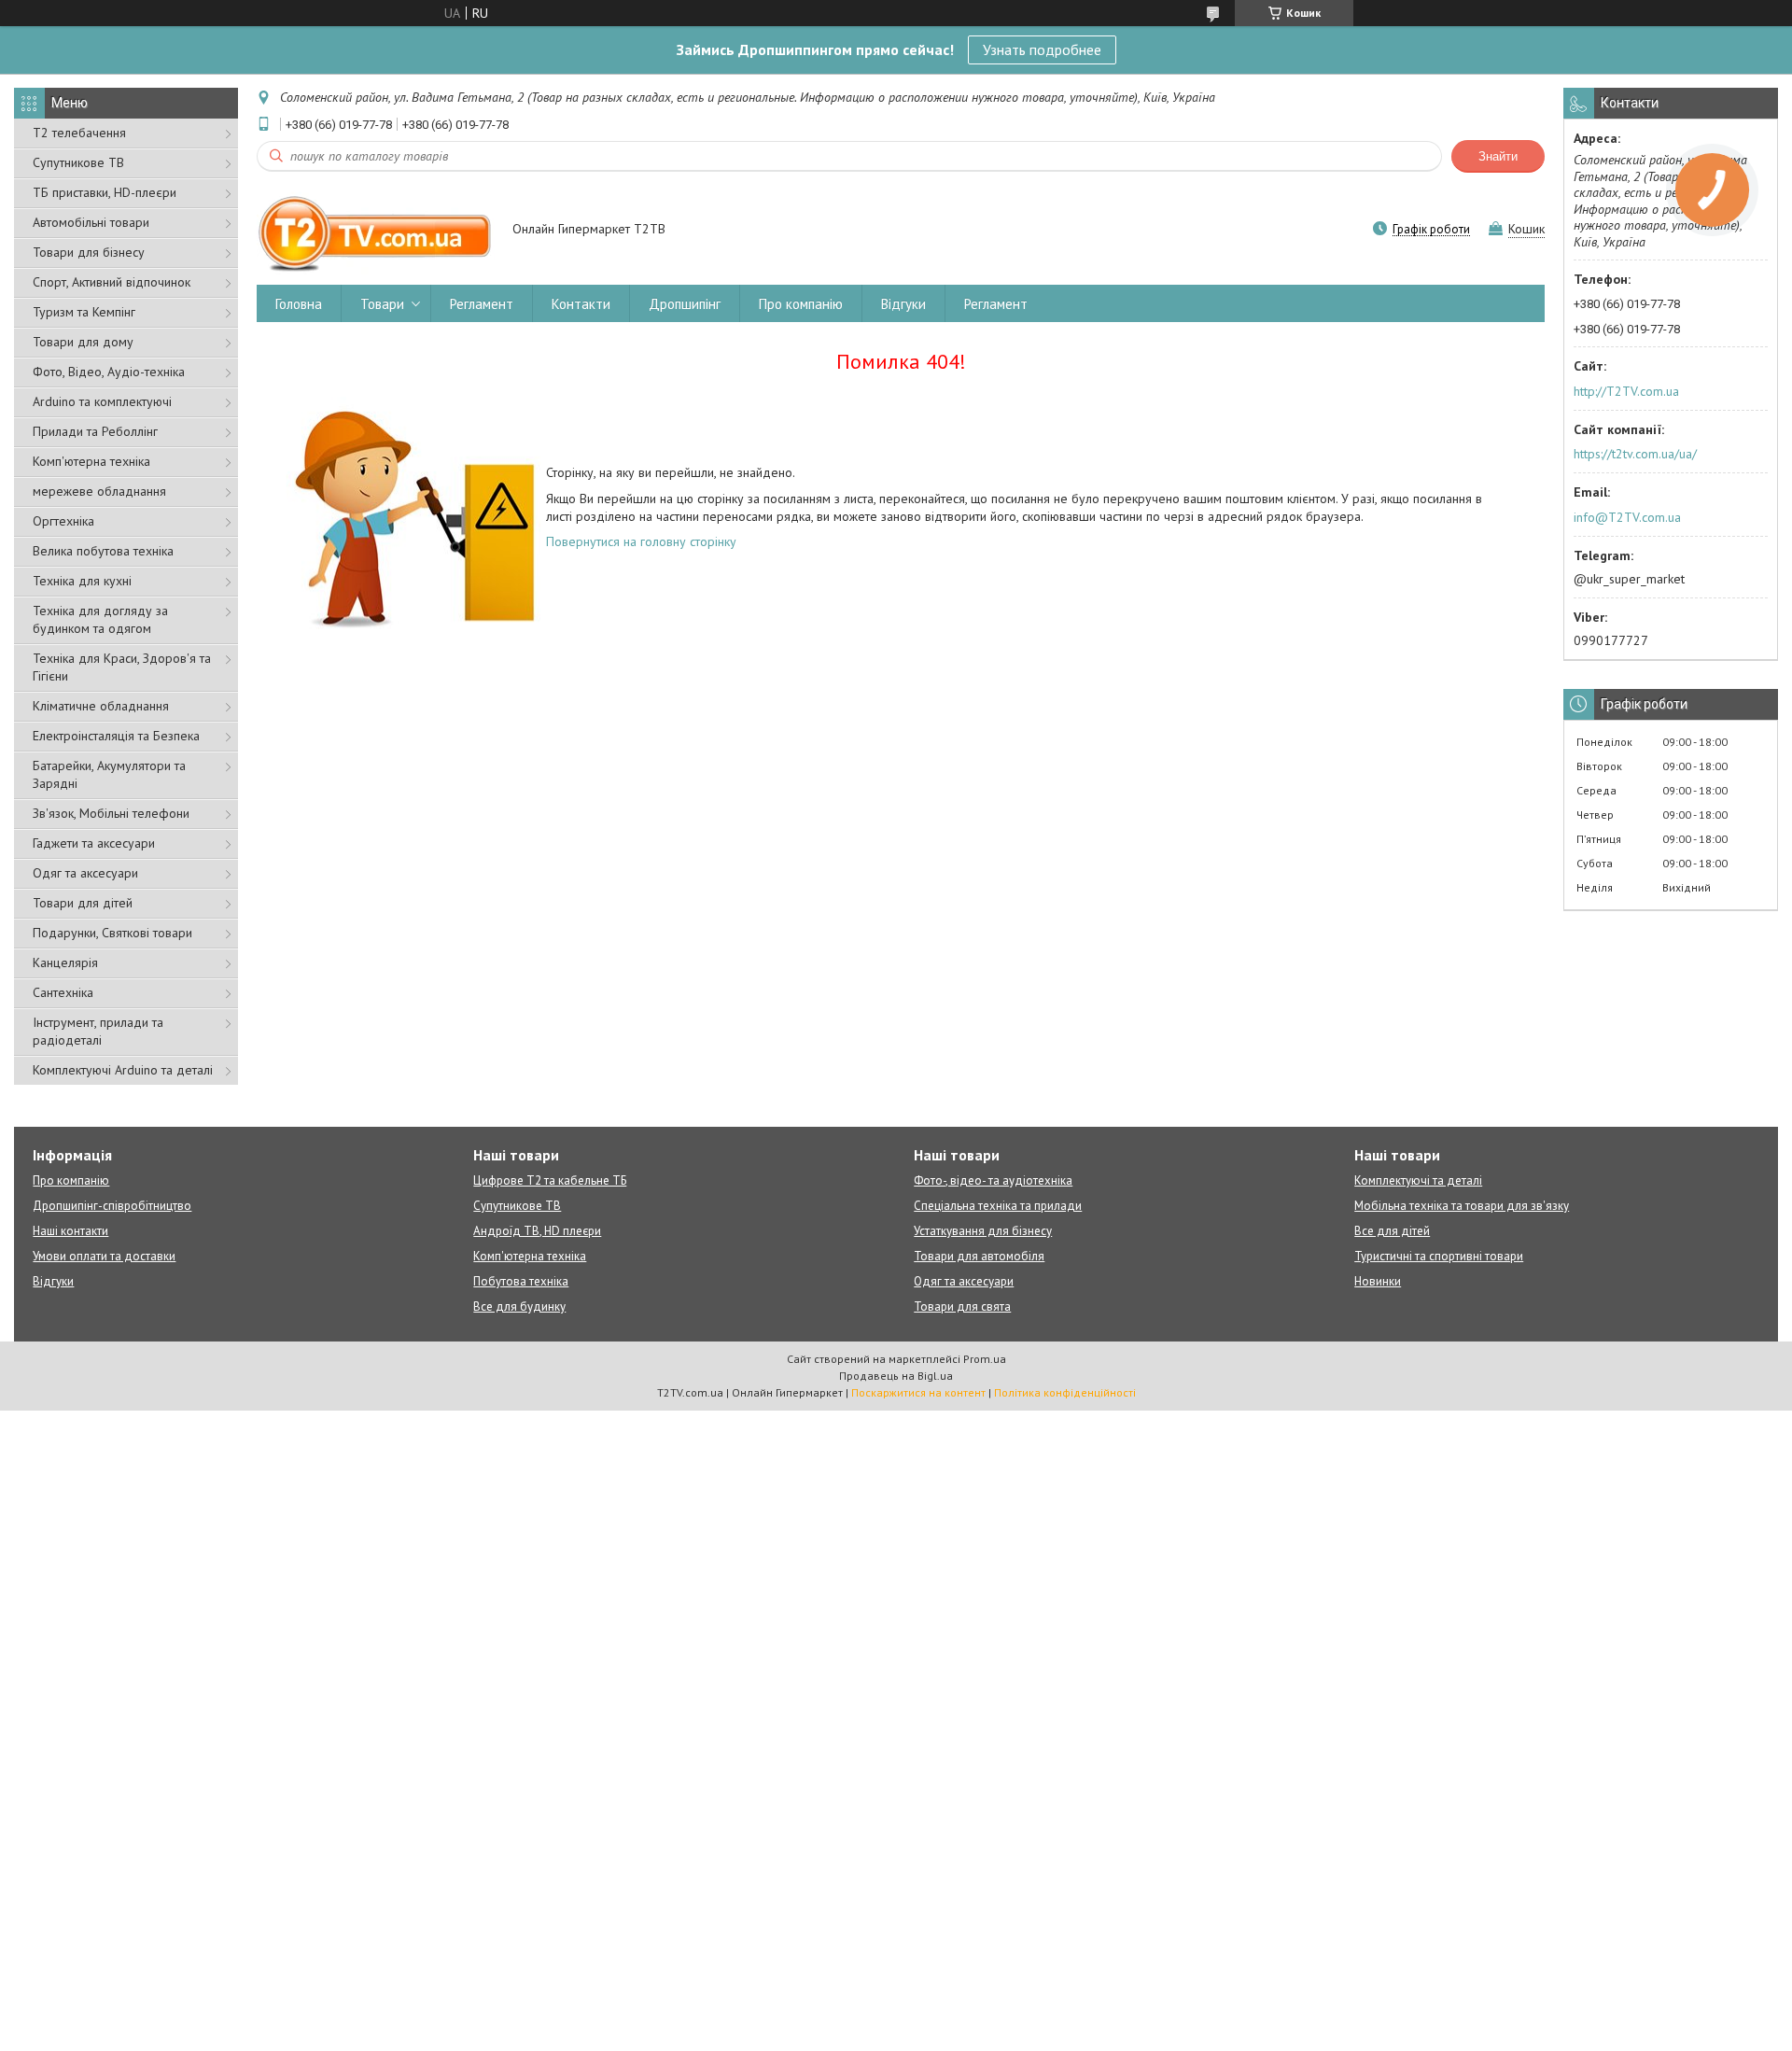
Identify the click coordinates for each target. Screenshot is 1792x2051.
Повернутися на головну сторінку (641, 541)
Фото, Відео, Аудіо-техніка (109, 372)
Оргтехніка (63, 521)
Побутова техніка (521, 1281)
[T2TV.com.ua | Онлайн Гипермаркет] (376, 231)
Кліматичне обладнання (101, 706)
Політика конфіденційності (1065, 1392)
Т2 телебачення (79, 133)
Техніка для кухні (82, 581)
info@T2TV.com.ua (1627, 517)
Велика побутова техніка (103, 551)
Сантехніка (63, 992)
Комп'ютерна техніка (91, 461)
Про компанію (801, 304)
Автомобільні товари (91, 222)
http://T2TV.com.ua (1626, 391)
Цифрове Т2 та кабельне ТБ (550, 1180)
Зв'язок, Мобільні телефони (111, 813)
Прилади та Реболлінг (95, 431)
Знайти (1498, 156)
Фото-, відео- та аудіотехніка (993, 1180)
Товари (382, 304)
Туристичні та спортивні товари (1439, 1256)
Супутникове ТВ (78, 162)
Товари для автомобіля (979, 1256)
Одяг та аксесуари (85, 873)
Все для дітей (1392, 1231)
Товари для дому (83, 342)
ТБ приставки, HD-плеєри (105, 192)
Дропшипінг (685, 304)
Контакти (581, 304)
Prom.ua (985, 1359)
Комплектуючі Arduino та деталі (123, 1070)
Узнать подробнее (1042, 49)
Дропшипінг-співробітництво (112, 1206)
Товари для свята (962, 1306)
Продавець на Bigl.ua (896, 1376)
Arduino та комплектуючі (102, 401)
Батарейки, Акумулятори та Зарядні (109, 774)
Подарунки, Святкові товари (112, 933)
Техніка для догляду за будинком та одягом (100, 619)
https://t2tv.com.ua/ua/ (1635, 454)
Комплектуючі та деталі (1418, 1180)
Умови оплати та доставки (104, 1256)
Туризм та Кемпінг (84, 312)
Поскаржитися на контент (918, 1392)
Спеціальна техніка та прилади (998, 1206)
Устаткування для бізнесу (983, 1231)
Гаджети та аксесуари (94, 843)
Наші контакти (70, 1231)
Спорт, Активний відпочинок (112, 282)
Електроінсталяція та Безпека (116, 736)
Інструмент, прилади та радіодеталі (98, 1031)
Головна (299, 304)
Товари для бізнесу (89, 252)
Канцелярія (65, 962)
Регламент (482, 304)
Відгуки (903, 304)
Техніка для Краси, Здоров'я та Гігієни (122, 667)
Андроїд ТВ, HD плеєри (537, 1231)
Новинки (1378, 1281)
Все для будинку (519, 1306)
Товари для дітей (83, 903)
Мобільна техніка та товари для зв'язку (1462, 1206)
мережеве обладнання (99, 491)
